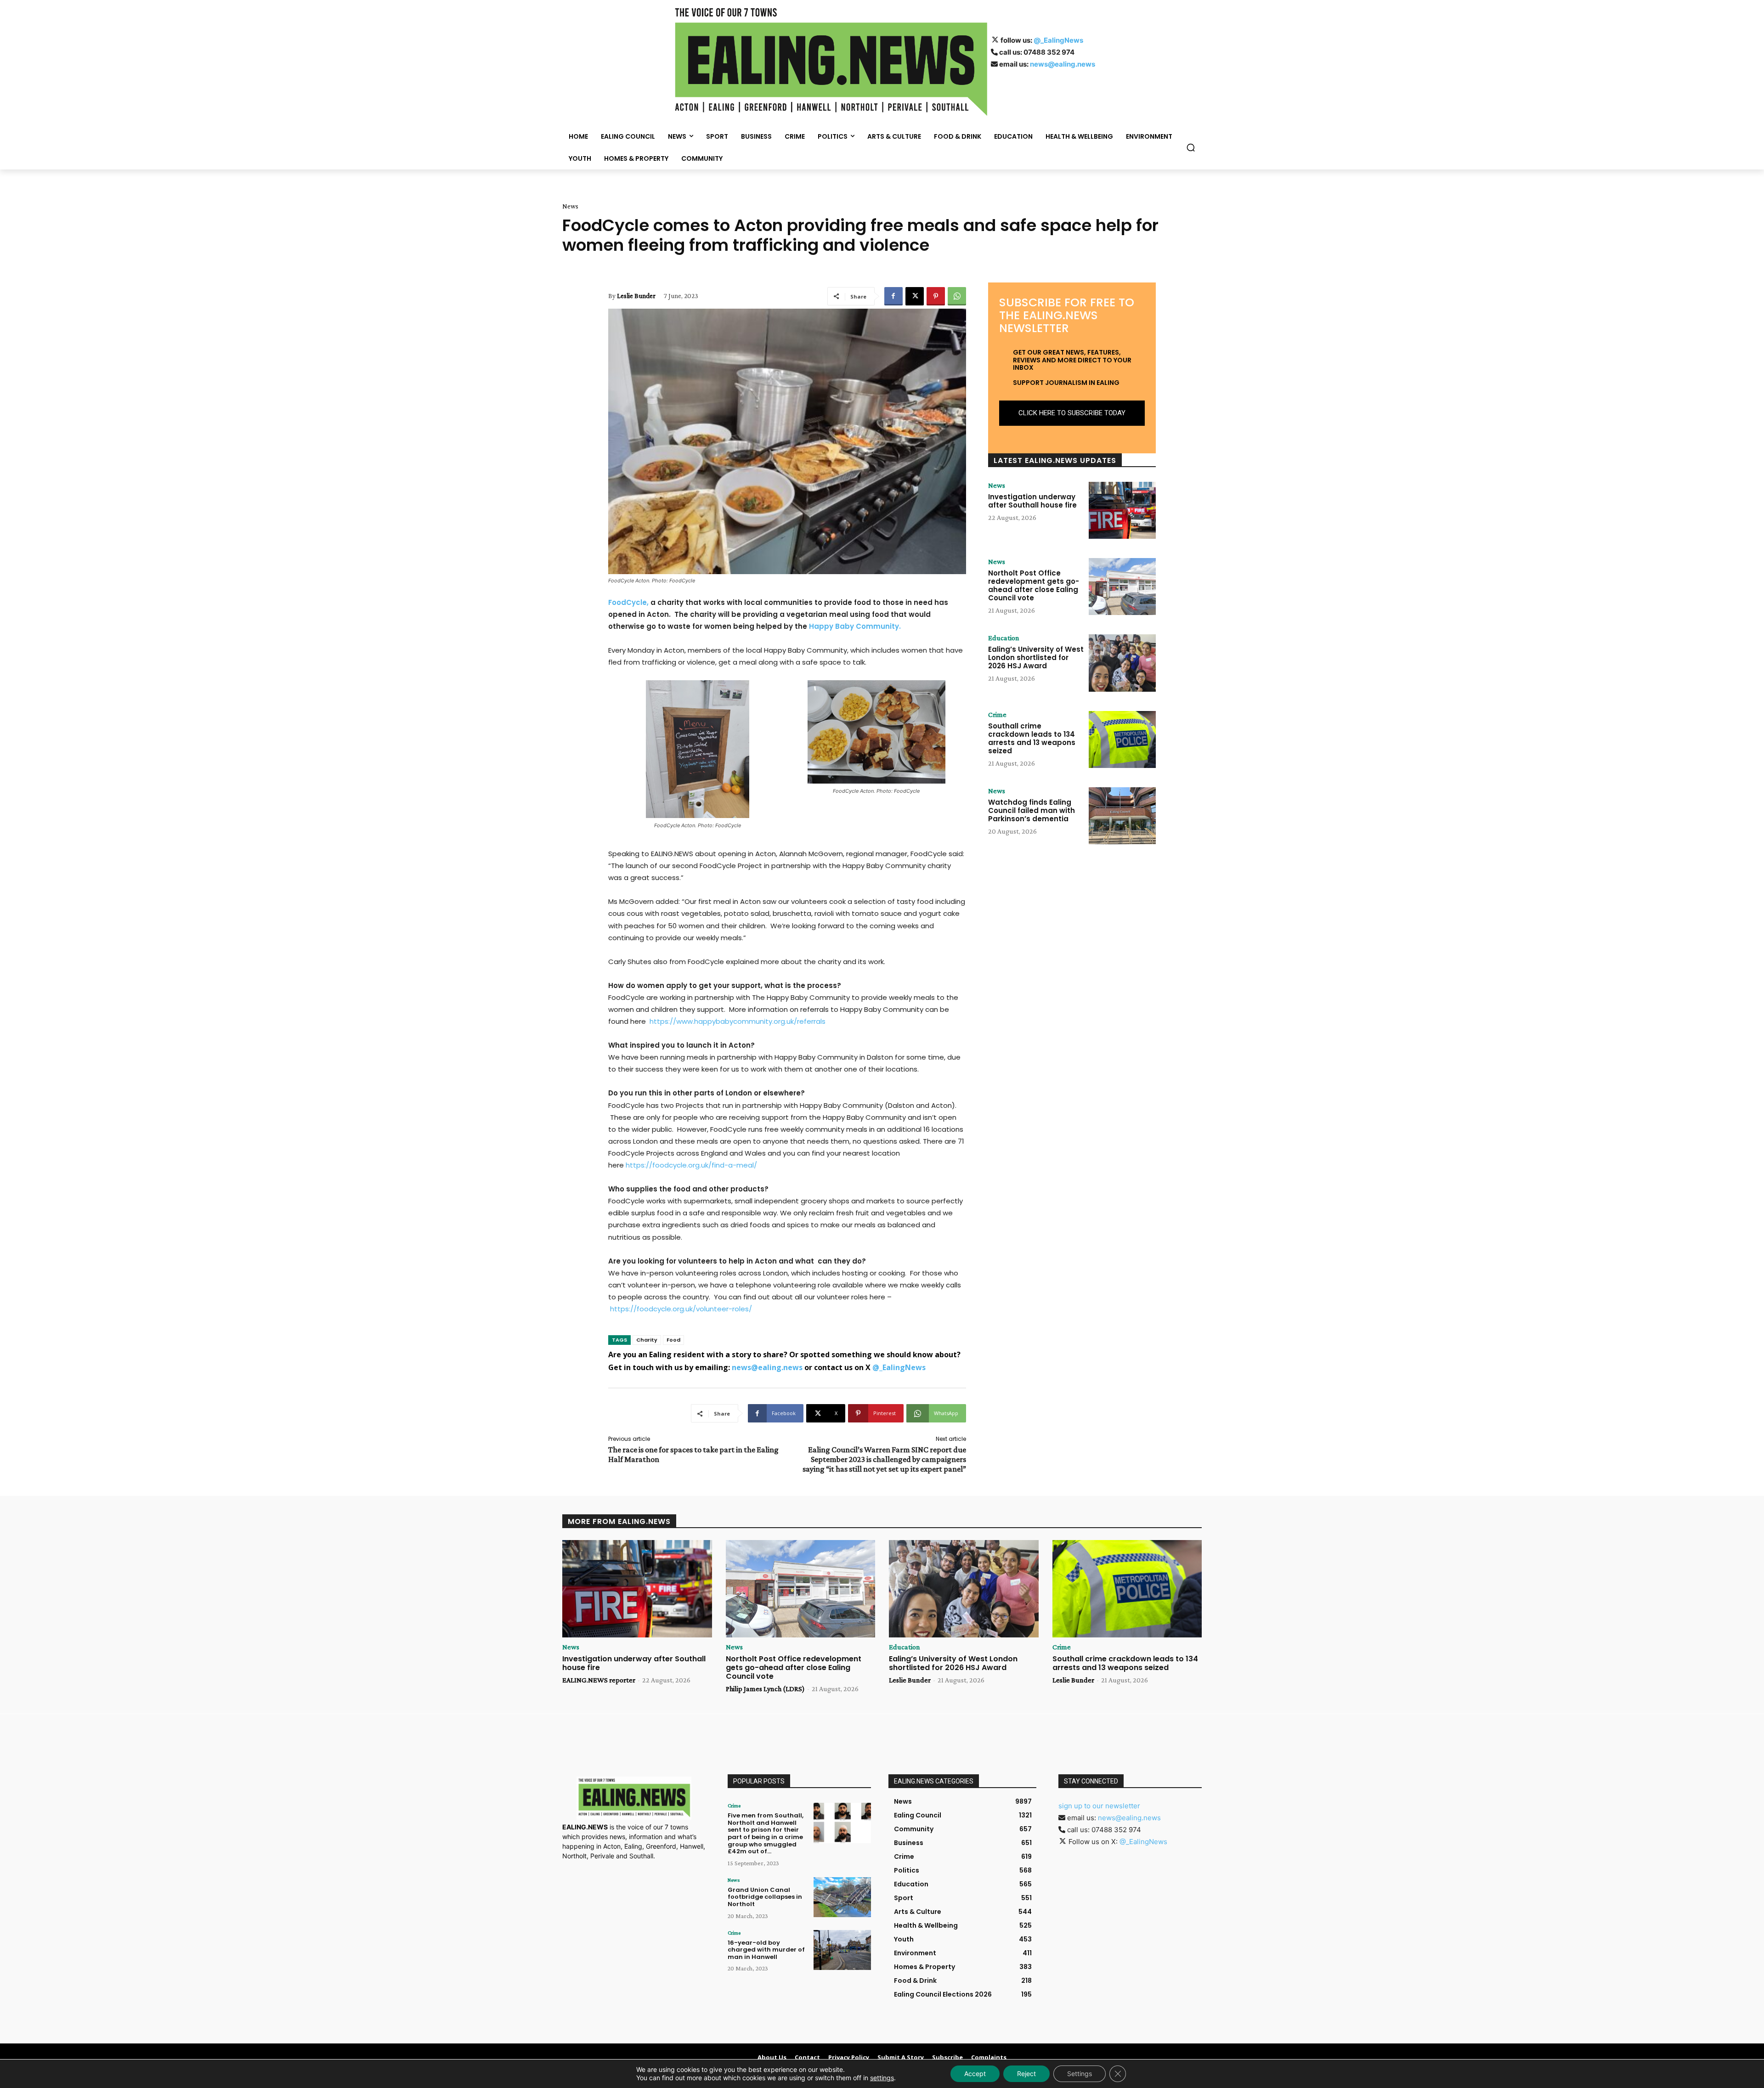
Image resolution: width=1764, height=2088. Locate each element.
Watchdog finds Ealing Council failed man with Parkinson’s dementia (1032, 810)
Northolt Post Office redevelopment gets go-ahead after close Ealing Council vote (1034, 585)
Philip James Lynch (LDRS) (765, 1689)
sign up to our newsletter (1099, 1806)
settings (882, 2078)
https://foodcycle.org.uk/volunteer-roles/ (681, 1309)
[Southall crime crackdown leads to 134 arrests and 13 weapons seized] (1122, 739)
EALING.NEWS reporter (599, 1680)
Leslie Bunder (636, 296)
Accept (975, 2074)
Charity (647, 1340)
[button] (1191, 147)
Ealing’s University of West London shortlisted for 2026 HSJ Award (1036, 657)
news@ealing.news (1063, 64)
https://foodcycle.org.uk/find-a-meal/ (691, 1165)
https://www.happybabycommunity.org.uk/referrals (738, 1021)
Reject (1026, 2074)
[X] (915, 296)
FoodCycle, (628, 602)
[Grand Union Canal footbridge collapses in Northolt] (842, 1897)
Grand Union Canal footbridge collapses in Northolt (765, 1897)
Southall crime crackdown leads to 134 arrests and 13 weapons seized (1032, 738)
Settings (1080, 2074)
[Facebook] (893, 296)
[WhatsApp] (957, 296)
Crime (997, 715)
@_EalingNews (1058, 40)
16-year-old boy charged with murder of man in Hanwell (766, 1950)
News (570, 206)
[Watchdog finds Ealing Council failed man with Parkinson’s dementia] (1122, 816)
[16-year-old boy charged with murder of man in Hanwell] (842, 1950)
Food (673, 1340)
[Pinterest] (936, 296)
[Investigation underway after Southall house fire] (1122, 510)
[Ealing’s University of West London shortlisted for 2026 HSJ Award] (1122, 663)
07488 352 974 (1049, 52)
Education (1004, 638)
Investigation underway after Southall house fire (1032, 501)
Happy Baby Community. (855, 626)
